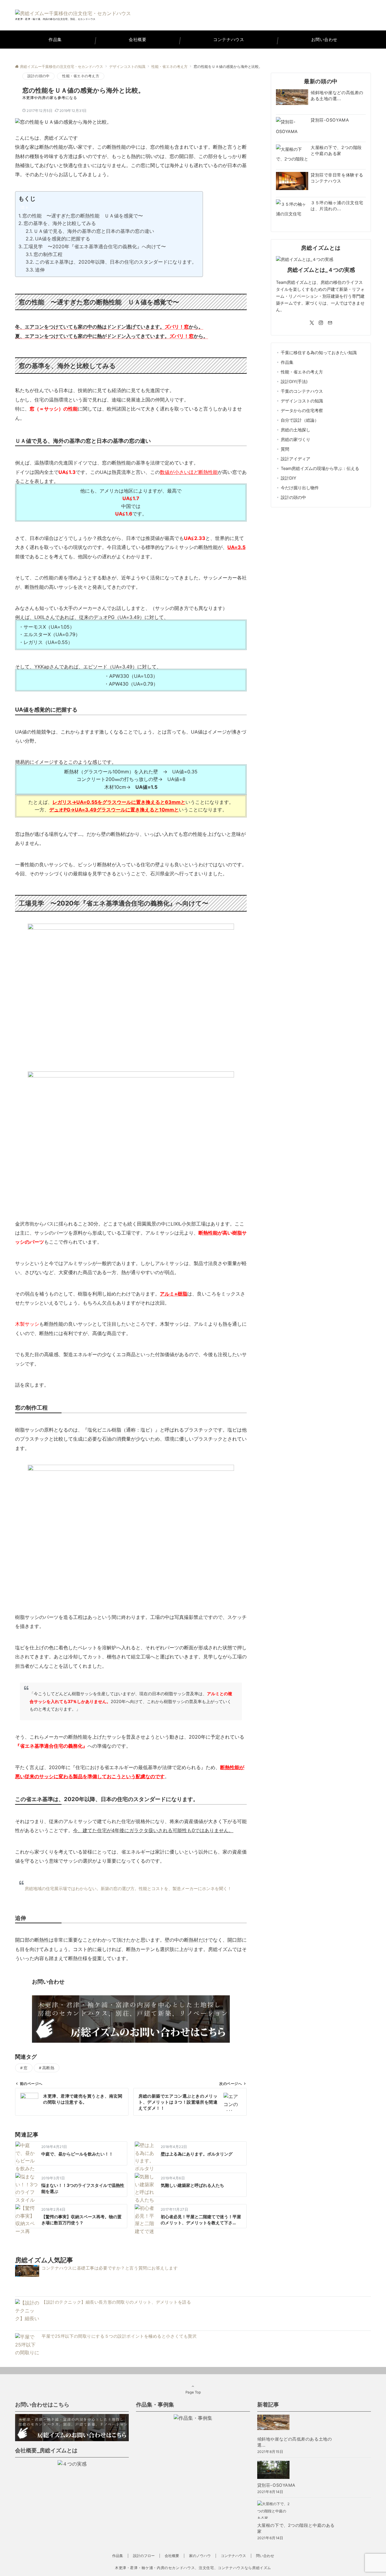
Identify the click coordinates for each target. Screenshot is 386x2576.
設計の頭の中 (38, 76)
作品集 (287, 362)
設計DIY (288, 478)
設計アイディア (296, 459)
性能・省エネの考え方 (81, 76)
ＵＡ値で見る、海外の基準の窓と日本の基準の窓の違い (94, 231)
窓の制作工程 (48, 254)
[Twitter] (312, 323)
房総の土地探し (296, 430)
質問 (285, 449)
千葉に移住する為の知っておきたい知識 (319, 352)
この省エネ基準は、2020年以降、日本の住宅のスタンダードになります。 (116, 262)
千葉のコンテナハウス (302, 391)
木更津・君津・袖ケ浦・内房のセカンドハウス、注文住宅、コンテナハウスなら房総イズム (193, 2568)
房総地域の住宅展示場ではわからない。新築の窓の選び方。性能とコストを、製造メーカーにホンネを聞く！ (128, 1888)
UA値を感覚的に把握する (63, 239)
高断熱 (48, 2068)
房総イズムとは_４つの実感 (321, 270)
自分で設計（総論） (300, 420)
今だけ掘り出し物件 (300, 488)
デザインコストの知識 (302, 401)
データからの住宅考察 (302, 410)
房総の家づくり (296, 439)
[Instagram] (321, 323)
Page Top (193, 2392)
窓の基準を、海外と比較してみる (60, 223)
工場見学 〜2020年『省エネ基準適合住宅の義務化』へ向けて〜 (95, 246)
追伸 (40, 270)
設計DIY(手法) (294, 381)
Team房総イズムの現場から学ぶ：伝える (320, 468)
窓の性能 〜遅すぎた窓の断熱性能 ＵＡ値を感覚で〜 (83, 216)
